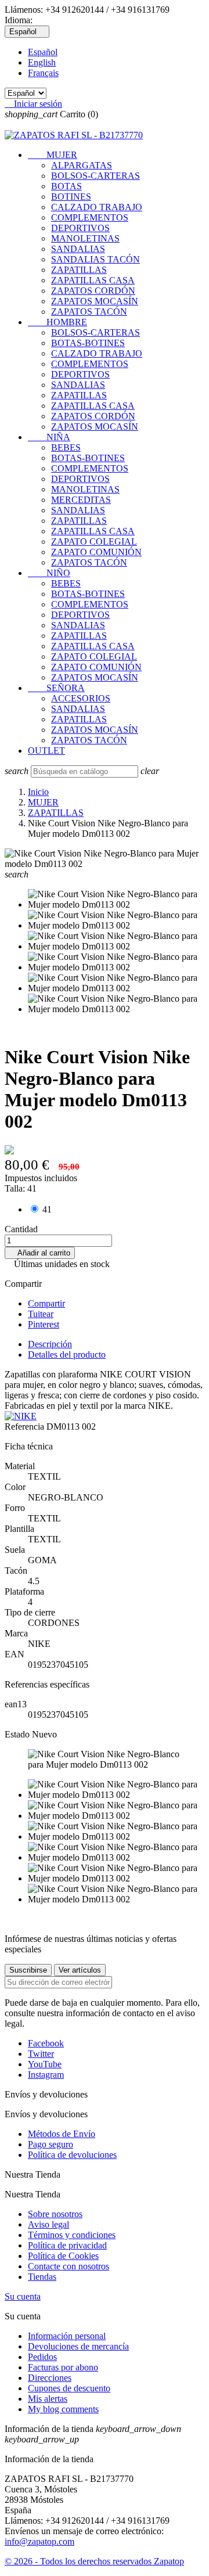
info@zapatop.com (39, 2541)
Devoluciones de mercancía (78, 2346)
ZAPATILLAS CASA (93, 280)
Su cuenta (23, 2296)
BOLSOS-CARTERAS (96, 176)
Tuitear (41, 1314)
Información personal (67, 2336)
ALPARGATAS (82, 165)
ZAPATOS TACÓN (89, 312)
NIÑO (49, 573)
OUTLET (46, 751)
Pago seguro (51, 2144)
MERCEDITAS (81, 500)
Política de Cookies (63, 2256)
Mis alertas (48, 2399)
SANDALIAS (78, 249)
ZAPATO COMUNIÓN (96, 552)
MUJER (53, 155)
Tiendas (42, 2277)
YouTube (45, 2064)
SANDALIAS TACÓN (96, 259)
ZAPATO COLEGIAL (94, 542)
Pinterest (44, 1324)
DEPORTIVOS (80, 228)
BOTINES (71, 197)
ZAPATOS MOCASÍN (95, 301)
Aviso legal (48, 2224)
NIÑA (49, 437)
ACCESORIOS (81, 698)
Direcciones (50, 2378)
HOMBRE (57, 322)
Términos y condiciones (72, 2235)
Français (43, 73)
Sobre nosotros (55, 2214)
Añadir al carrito (40, 1253)
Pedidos (42, 2357)
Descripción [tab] (50, 1344)
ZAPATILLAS (79, 270)
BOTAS (66, 186)
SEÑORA (56, 688)
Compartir (46, 1303)
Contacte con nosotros (69, 2266)
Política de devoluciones (72, 2155)
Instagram (46, 2075)
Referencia (26, 1426)
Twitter (41, 2054)
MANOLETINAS (85, 238)
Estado (18, 1734)
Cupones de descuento (69, 2388)
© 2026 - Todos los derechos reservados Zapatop (94, 2561)
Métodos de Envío (62, 2134)
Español (43, 52)
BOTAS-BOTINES (88, 343)
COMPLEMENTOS (90, 217)
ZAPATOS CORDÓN (93, 291)
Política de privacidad (67, 2245)
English (42, 62)
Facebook (46, 2043)
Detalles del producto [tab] (67, 1354)
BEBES (66, 447)
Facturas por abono (63, 2367)
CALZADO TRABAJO (97, 207)
